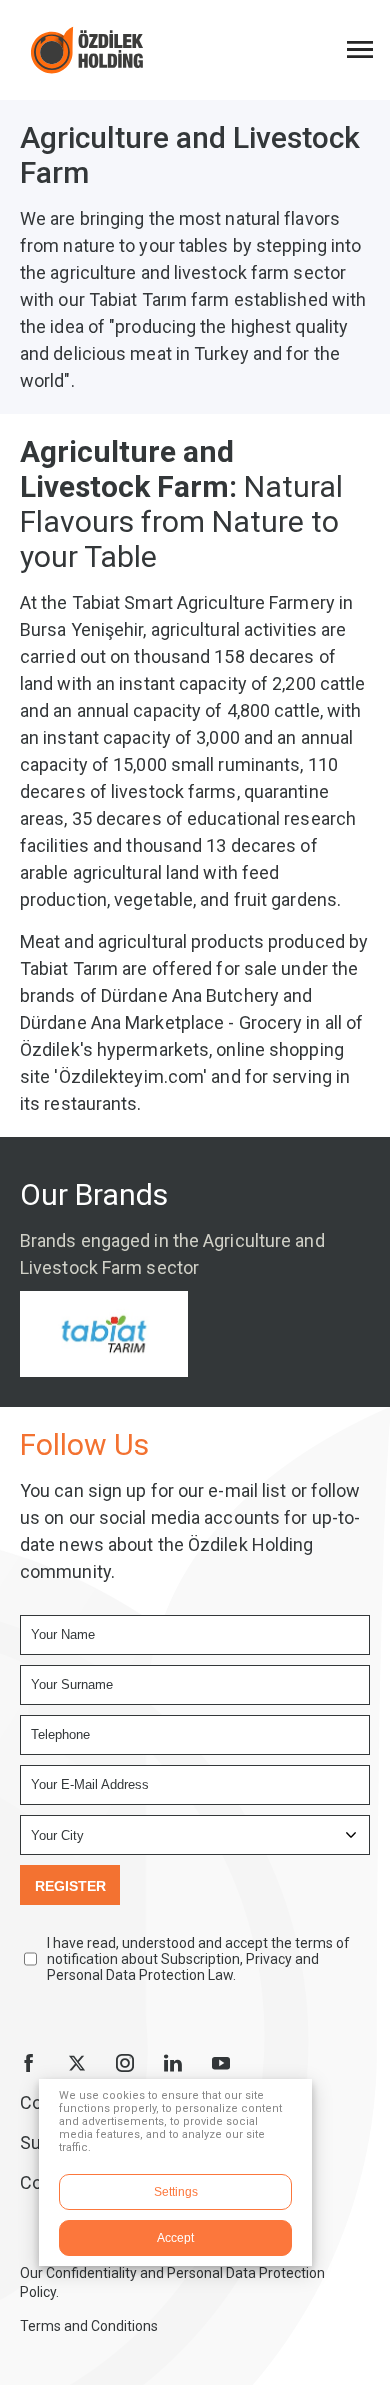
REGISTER (70, 1886)
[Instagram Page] (125, 2063)
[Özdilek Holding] (87, 50)
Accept (175, 2238)
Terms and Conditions (89, 2326)
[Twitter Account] (77, 2063)
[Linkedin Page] (173, 2063)
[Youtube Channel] (221, 2063)
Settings (176, 2192)
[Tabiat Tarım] (104, 1334)
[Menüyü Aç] (360, 50)
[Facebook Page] (29, 2063)
